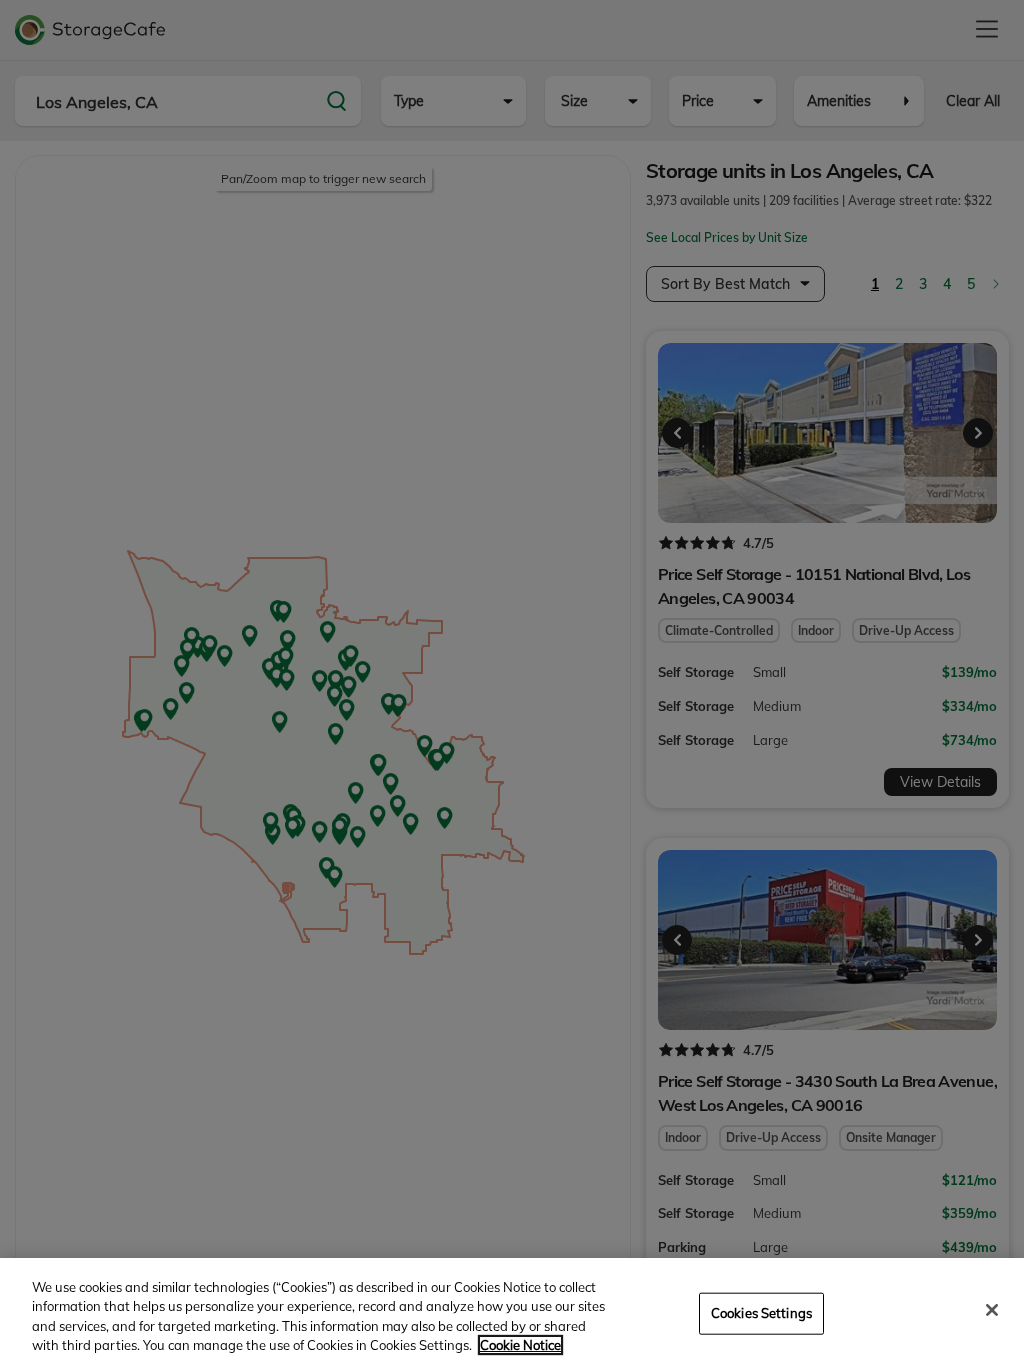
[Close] (992, 1310)
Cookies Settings (761, 1313)
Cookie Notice (520, 1345)
